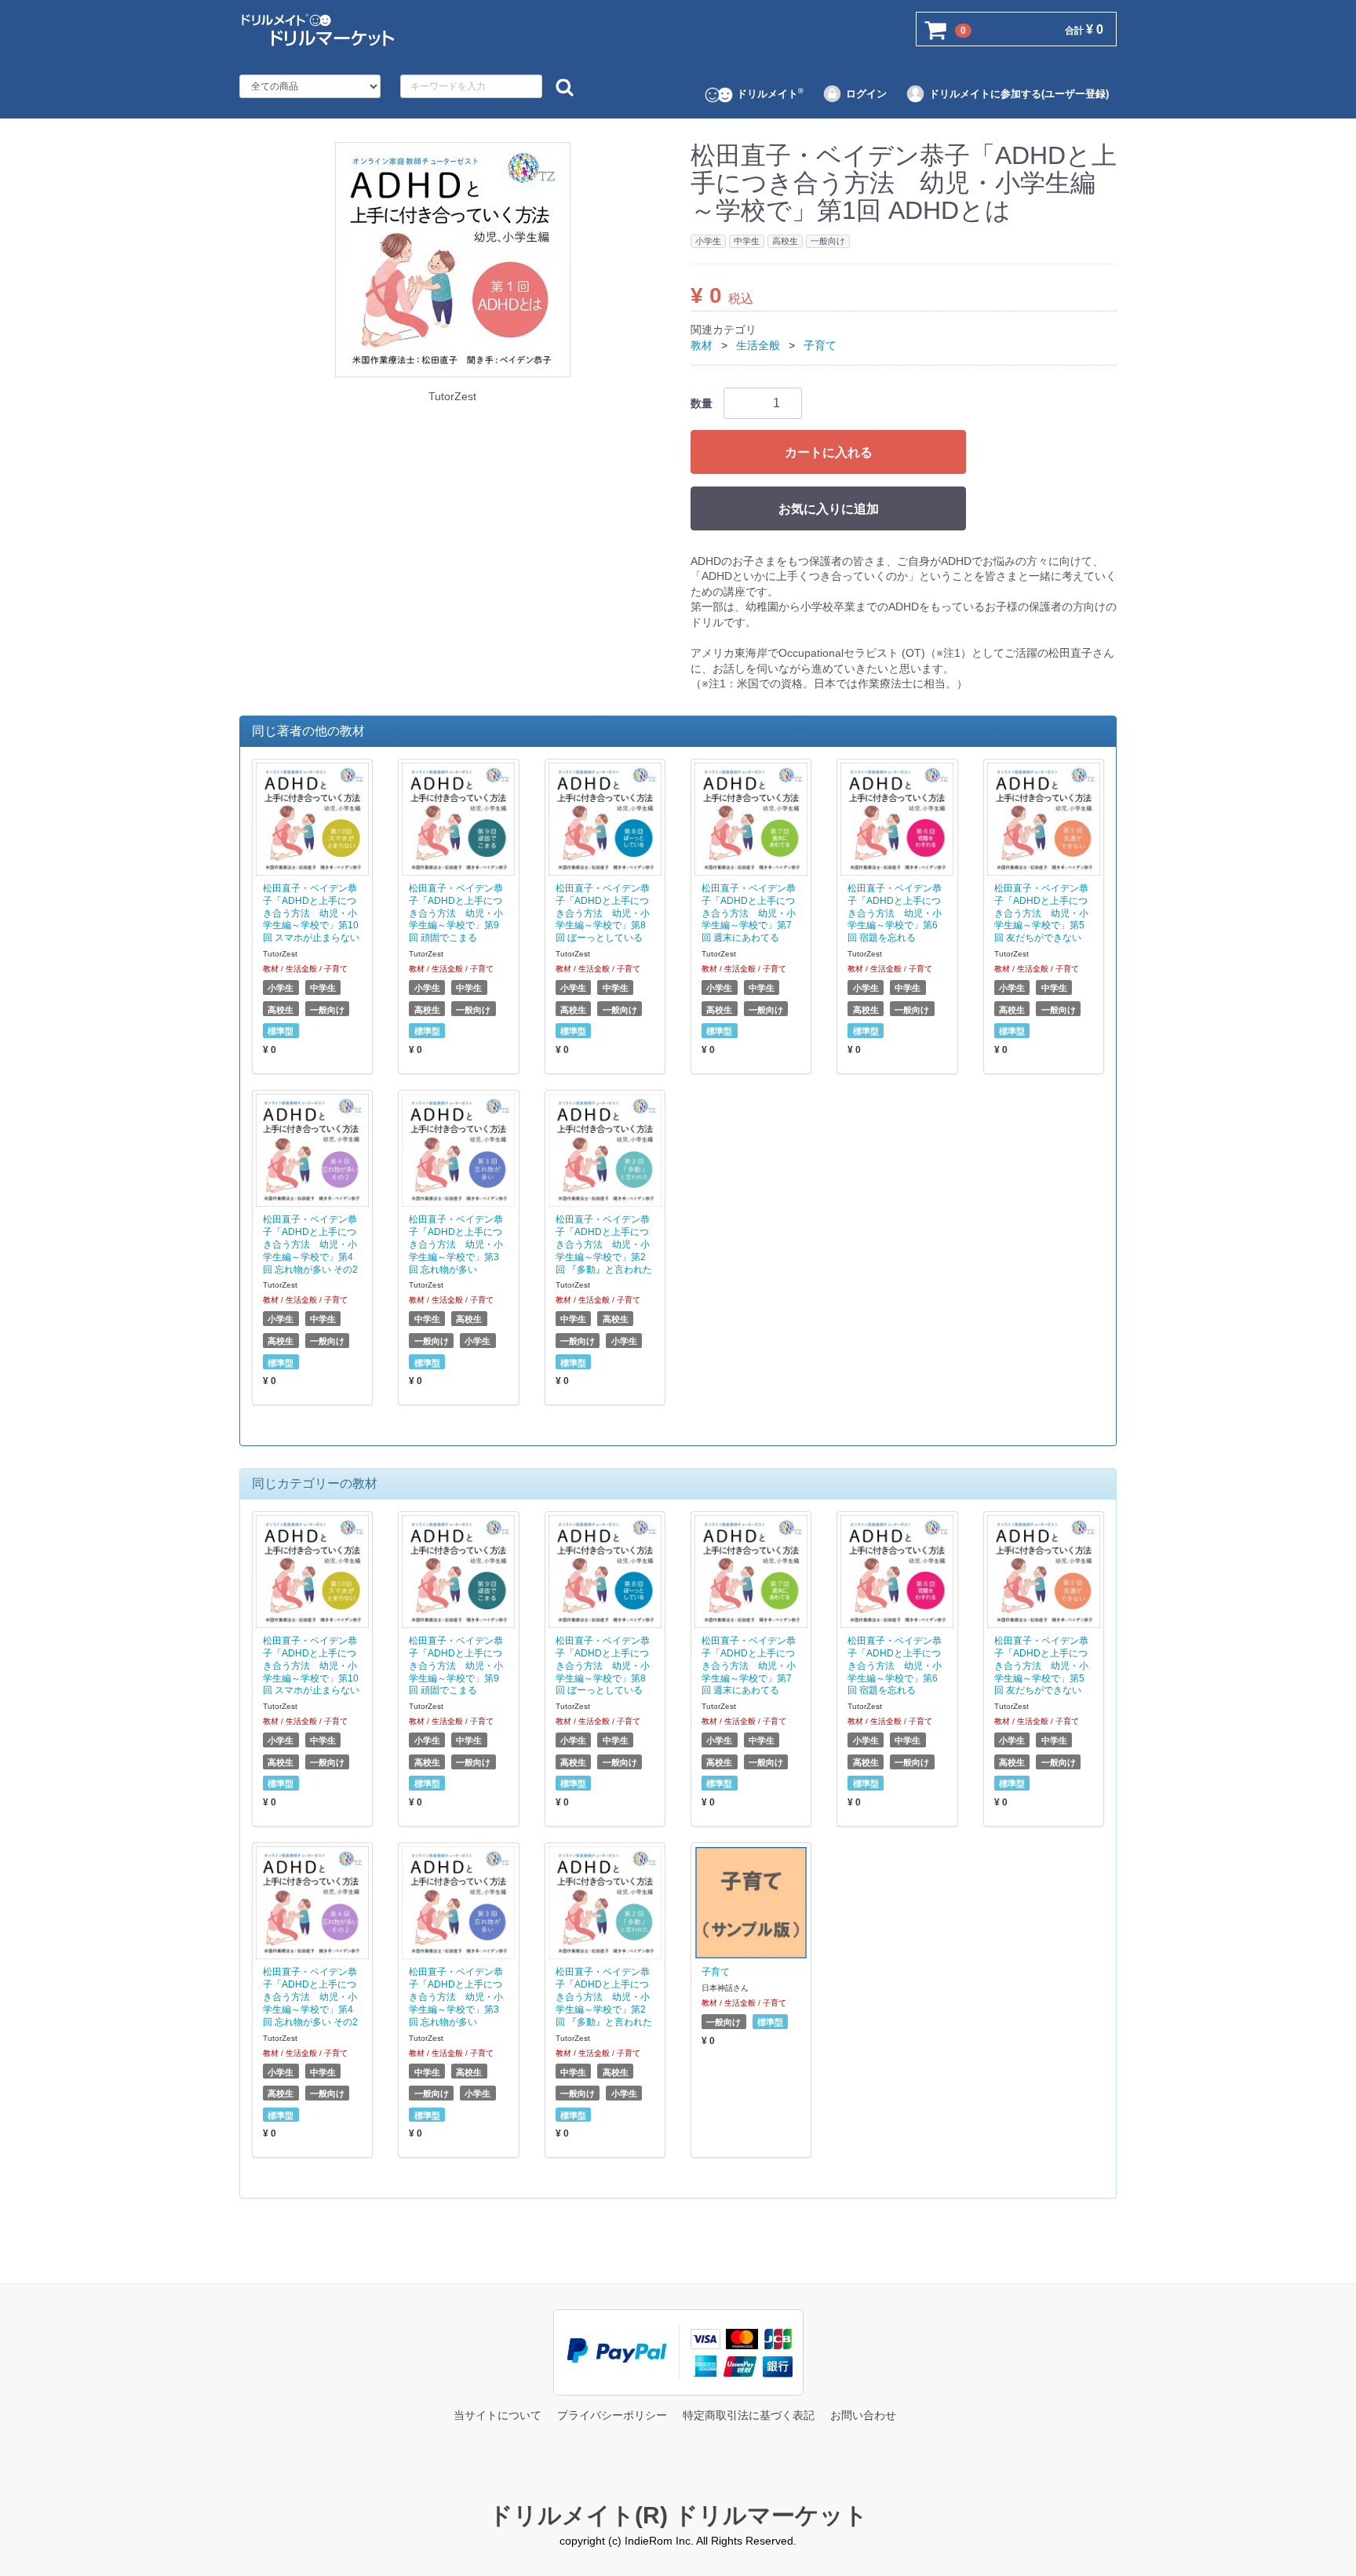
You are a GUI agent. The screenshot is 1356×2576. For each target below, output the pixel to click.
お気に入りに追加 (829, 508)
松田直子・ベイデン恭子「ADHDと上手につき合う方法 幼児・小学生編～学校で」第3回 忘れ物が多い (456, 1244)
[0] (936, 30)
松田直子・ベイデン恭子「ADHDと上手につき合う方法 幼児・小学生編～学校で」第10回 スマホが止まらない (311, 912)
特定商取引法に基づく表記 (749, 2415)
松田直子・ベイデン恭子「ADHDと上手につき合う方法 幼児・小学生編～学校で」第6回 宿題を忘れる (895, 912)
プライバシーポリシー (612, 2415)
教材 (702, 345)
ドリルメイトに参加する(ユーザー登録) (1019, 94)
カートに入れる (829, 452)
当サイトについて (498, 2415)
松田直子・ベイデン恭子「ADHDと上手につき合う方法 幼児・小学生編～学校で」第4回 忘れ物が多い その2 (310, 1244)
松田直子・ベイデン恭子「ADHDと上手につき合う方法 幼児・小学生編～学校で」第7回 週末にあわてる (749, 912)
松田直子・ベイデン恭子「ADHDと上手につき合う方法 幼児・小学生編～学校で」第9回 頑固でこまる (456, 912)
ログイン (866, 94)
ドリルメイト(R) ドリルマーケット (678, 2515)
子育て (820, 345)
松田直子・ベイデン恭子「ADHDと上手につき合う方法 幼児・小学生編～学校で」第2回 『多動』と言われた (604, 1244)
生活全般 (758, 345)
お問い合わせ (863, 2415)
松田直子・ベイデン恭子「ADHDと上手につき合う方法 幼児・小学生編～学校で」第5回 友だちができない (1041, 912)
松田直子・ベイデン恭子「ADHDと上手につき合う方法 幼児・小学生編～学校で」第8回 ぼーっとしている (603, 912)
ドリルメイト (770, 93)
